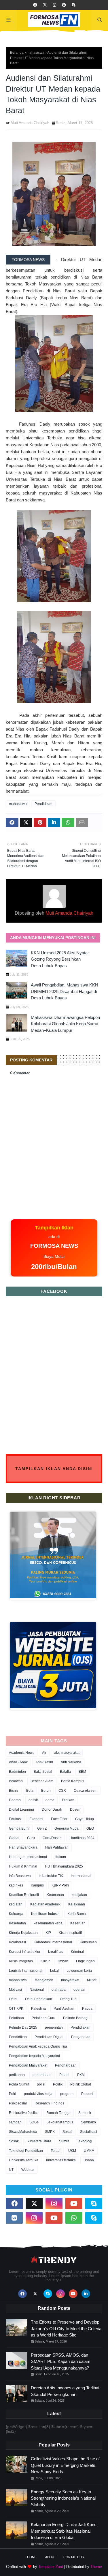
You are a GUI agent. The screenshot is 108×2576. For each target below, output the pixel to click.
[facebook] (35, 5)
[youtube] (74, 2204)
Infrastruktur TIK (51, 1876)
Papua (87, 2009)
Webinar (28, 2170)
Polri (13, 2094)
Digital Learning (21, 1810)
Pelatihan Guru (43, 2018)
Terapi (56, 2151)
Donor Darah (52, 1810)
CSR (62, 1791)
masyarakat (70, 1980)
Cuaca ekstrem (86, 1791)
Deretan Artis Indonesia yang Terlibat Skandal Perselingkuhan (65, 2391)
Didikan (68, 1800)
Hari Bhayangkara (23, 1847)
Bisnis (14, 1791)
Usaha (89, 2160)
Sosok (14, 2141)
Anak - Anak (18, 1762)
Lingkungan (85, 1961)
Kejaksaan (77, 1904)
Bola (30, 1791)
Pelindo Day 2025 (23, 2027)
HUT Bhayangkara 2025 (64, 1866)
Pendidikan (43, 804)
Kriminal (77, 1952)
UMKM (89, 2151)
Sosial (67, 2132)
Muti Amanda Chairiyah (30, 123)
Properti (87, 2094)
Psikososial (18, 2103)
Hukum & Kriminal (23, 1866)
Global (14, 1838)
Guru (31, 1838)
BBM (82, 1772)
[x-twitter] (45, 5)
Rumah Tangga (58, 2113)
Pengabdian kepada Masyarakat (34, 2056)
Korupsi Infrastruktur (25, 1952)
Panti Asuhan (64, 2009)
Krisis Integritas (21, 1961)
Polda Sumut (19, 2084)
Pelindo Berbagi (76, 2018)
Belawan (16, 1781)
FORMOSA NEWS (28, 260)
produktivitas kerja (38, 2094)
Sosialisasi (89, 2132)
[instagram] (54, 5)
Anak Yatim (44, 1762)
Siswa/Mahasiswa (23, 2132)
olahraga (59, 1990)
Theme (96, 2567)
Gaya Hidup (85, 1819)
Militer (92, 1980)
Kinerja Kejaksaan (23, 1933)
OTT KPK (16, 2009)
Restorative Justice (24, 2113)
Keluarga (16, 1914)
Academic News (22, 1753)
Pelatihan (16, 2018)
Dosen (75, 1810)
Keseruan (78, 1923)
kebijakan (79, 1895)
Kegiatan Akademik (45, 1904)
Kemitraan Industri (45, 1914)
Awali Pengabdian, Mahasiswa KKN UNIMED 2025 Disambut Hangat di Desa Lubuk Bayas (65, 991)
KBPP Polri (60, 1885)
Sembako (88, 2122)
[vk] (14, 2218)
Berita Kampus (73, 1781)
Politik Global (81, 2084)
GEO (90, 1828)
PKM (81, 2075)
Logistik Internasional (26, 1971)
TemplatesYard (51, 2567)
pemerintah (54, 2027)
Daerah (15, 1800)
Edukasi (15, 1819)
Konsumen (88, 1942)
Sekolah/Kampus (60, 2122)
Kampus (37, 1885)
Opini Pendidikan (39, 1999)
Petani (64, 2075)
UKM (72, 2151)
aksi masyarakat (67, 1753)
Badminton (17, 1772)
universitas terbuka (61, 2160)
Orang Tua (68, 1999)
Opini (13, 1999)
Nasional (37, 1990)
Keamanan (55, 1895)
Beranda (17, 53)
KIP (48, 1933)
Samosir (85, 2113)
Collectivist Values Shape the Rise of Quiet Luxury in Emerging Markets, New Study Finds (65, 2465)
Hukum (60, 1857)
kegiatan (16, 1904)
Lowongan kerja (79, 1971)
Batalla (65, 1772)
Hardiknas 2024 (82, 1838)
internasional (81, 1876)
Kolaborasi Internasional (53, 1942)
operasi (79, 1990)
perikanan (17, 2075)
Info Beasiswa (20, 1876)
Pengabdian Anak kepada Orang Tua (38, 2046)
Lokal (54, 1971)
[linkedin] (86, 2294)
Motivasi (15, 1990)
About (51, 2557)
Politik (58, 2084)
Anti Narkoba (71, 1762)
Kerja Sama (77, 1914)
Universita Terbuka (24, 2160)
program (67, 2094)
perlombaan (42, 2075)
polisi (41, 2084)
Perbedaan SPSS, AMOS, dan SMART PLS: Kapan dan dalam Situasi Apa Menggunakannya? (61, 2361)
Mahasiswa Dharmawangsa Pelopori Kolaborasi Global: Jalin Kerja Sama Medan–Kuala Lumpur (65, 1024)
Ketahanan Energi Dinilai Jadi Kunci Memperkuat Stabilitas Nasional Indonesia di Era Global (64, 2531)
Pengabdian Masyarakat (28, 2065)
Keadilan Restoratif (24, 1895)
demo (50, 1800)
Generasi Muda (67, 1828)
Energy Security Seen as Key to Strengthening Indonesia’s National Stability (63, 2498)
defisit (33, 1800)
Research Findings (49, 2103)
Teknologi (85, 2141)
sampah (15, 2122)
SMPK (50, 2132)
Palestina (38, 2009)
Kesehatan (17, 1923)
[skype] (73, 5)
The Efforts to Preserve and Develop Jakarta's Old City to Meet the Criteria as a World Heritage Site (66, 2328)
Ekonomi (36, 1819)
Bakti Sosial (43, 1772)
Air (44, 1753)
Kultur (45, 1961)
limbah (63, 1961)
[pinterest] (64, 5)
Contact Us (74, 2557)
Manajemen (44, 1980)
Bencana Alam (42, 1781)
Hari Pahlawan (57, 1847)
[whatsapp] (74, 2218)
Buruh (46, 1791)
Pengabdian (81, 2037)
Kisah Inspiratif (70, 1933)
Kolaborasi (17, 1942)
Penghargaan (66, 2065)
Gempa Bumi (19, 1828)
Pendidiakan (80, 2027)
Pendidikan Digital (49, 2037)
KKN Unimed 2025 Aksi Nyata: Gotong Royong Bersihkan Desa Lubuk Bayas (60, 959)
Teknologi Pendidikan (26, 2151)
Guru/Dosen (52, 1838)
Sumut (64, 2141)
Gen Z (42, 1828)
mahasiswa (35, 53)
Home (32, 2557)
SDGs (34, 2122)
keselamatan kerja (48, 1923)
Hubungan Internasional (28, 1857)
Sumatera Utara (39, 2141)
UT (11, 2170)
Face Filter (59, 1819)
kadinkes (16, 1885)
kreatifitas (56, 1952)
